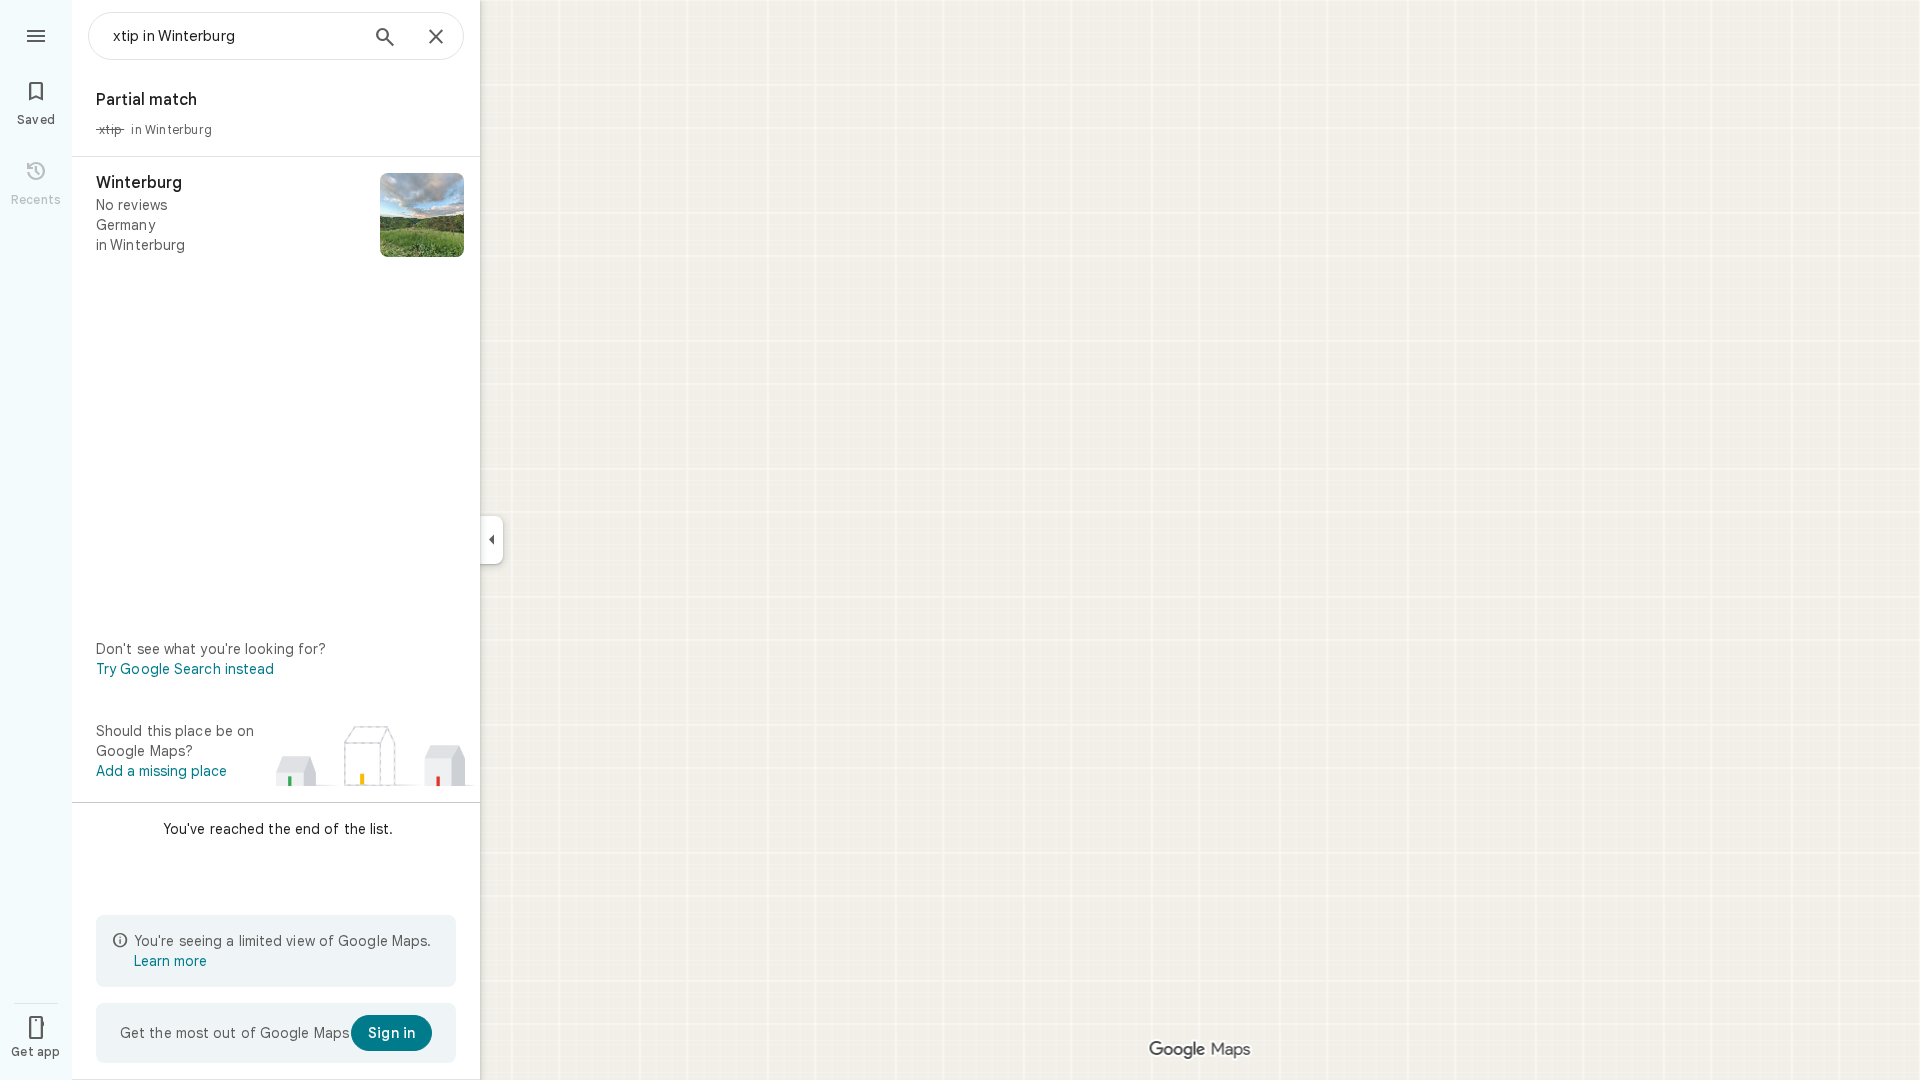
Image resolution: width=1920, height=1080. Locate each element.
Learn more (170, 961)
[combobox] (235, 36)
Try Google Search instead (185, 669)
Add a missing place (161, 771)
